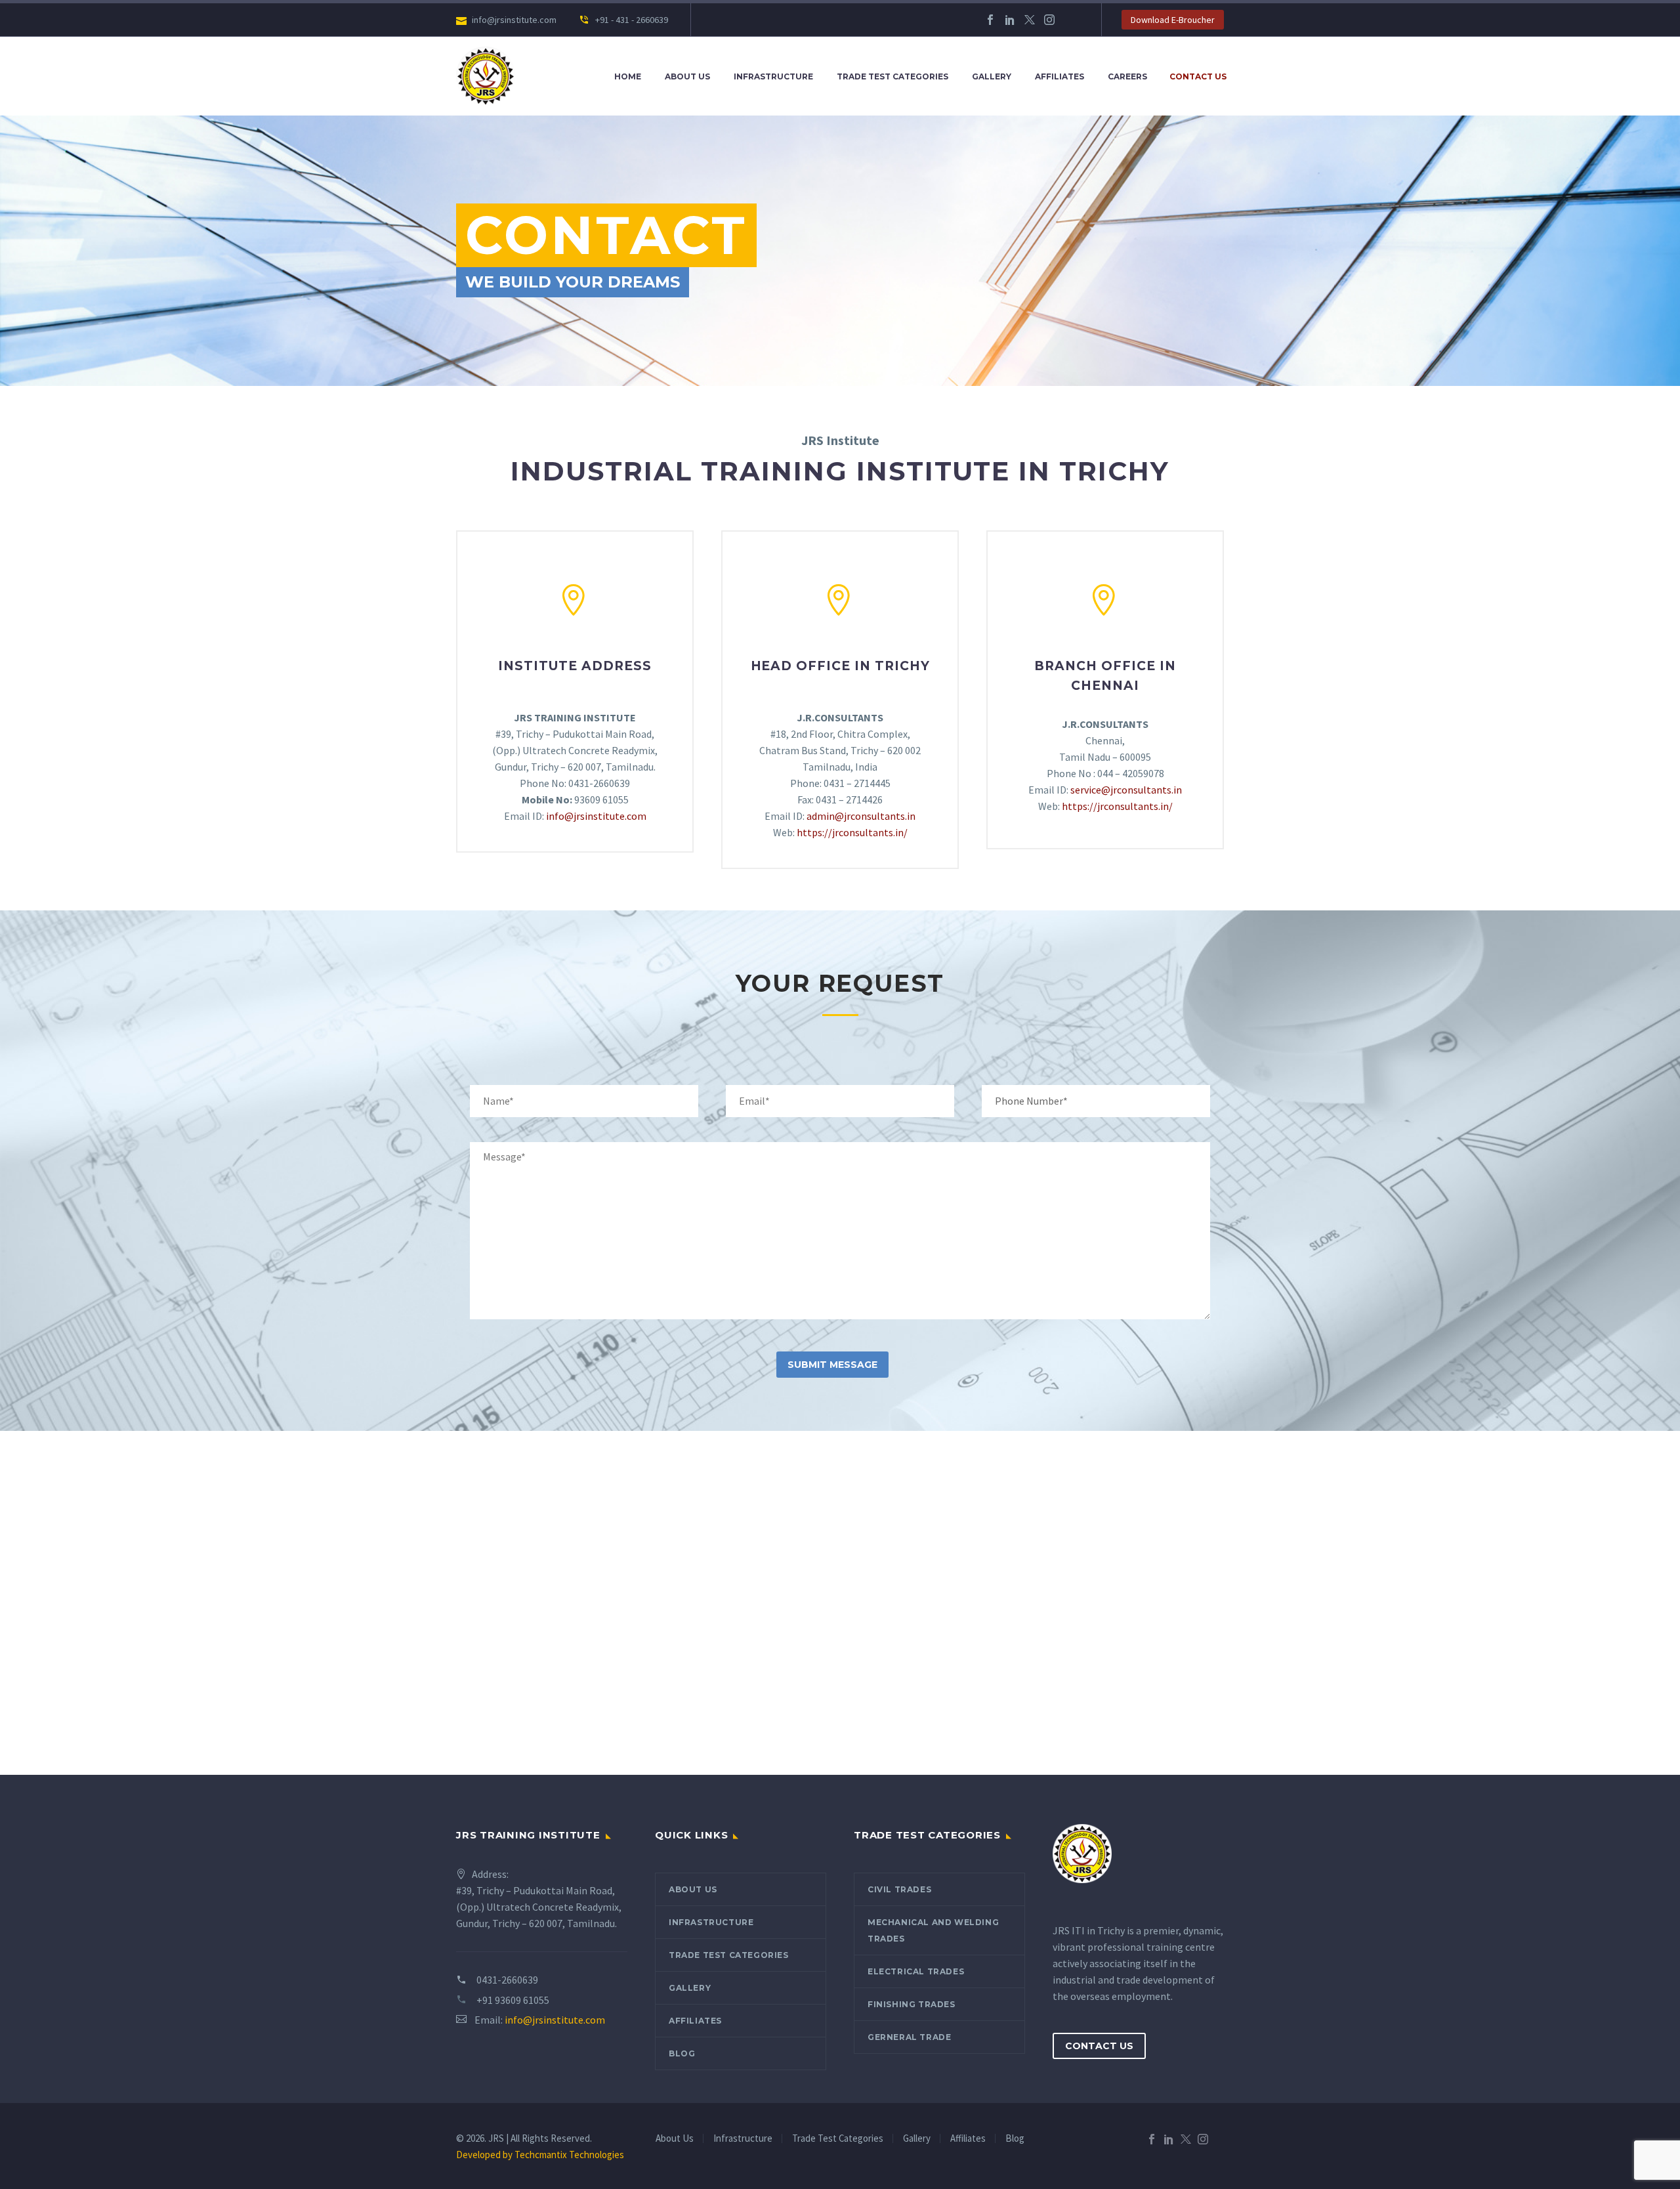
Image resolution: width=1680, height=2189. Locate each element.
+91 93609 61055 (513, 2000)
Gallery (992, 76)
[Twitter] (1030, 20)
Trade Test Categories (892, 76)
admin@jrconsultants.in (861, 816)
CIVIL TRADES (899, 1889)
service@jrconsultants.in (1126, 790)
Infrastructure (773, 76)
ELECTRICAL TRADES (916, 1971)
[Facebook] (990, 20)
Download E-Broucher (1173, 20)
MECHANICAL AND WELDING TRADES (933, 1930)
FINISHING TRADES (912, 2004)
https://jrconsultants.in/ (852, 832)
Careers (1127, 76)
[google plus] (1069, 20)
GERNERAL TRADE (909, 2037)
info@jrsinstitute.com (596, 816)
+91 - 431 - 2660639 (631, 20)
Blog (682, 2053)
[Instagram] (1049, 20)
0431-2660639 (507, 1980)
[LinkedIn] (1010, 20)
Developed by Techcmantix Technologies (540, 2155)
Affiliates (1060, 76)
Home (628, 76)
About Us (687, 76)
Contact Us (1198, 76)
